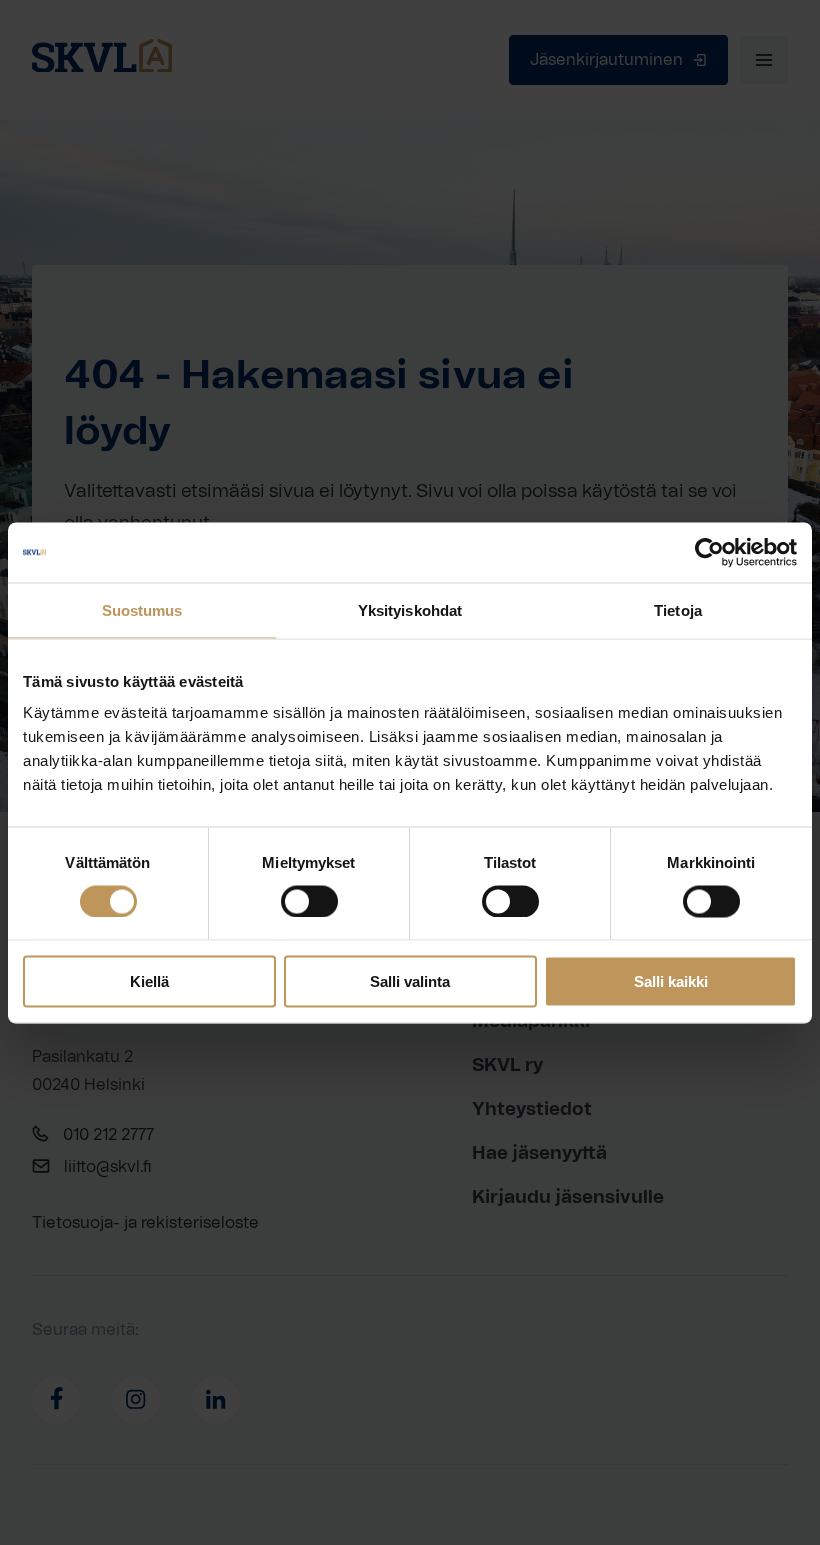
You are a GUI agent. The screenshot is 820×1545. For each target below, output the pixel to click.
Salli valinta (410, 981)
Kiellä (149, 981)
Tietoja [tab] (678, 609)
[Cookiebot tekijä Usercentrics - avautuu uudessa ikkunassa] (709, 552)
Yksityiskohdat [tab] (410, 609)
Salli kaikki (671, 981)
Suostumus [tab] (142, 609)
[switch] (309, 901)
